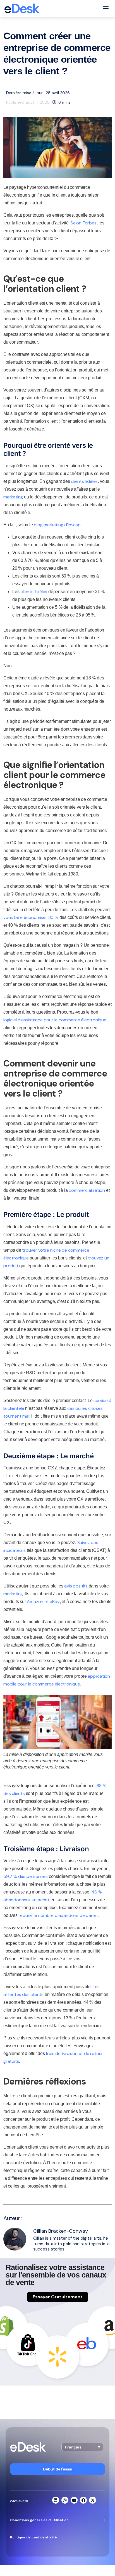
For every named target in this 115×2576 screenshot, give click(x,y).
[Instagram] (65, 2500)
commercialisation (87, 1190)
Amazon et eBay (43, 1602)
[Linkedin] (56, 2500)
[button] (82, 2447)
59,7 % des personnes (26, 1876)
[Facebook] (83, 2500)
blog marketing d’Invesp (57, 525)
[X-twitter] (93, 2500)
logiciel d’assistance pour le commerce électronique (55, 1020)
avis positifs (76, 1586)
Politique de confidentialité (33, 2537)
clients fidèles (84, 481)
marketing (13, 497)
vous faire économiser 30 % (31, 917)
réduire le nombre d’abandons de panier (58, 1915)
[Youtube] (74, 2500)
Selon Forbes (84, 223)
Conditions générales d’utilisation (39, 2520)
